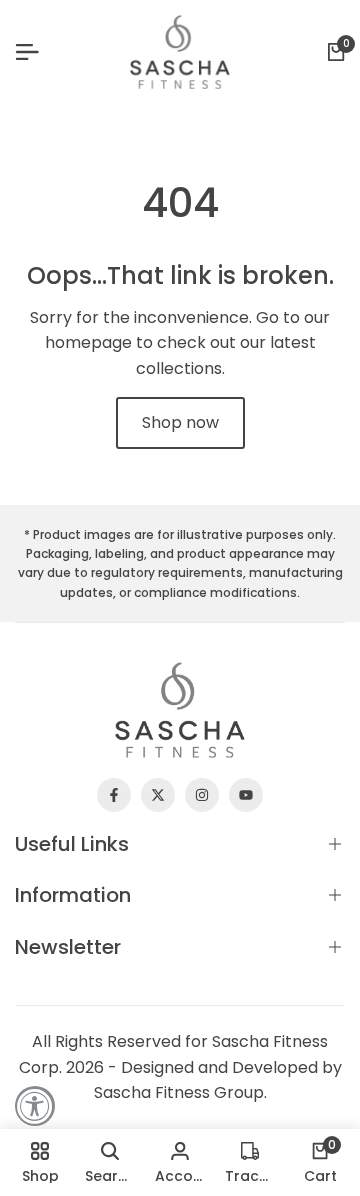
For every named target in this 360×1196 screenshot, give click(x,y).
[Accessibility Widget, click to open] (35, 1106)
